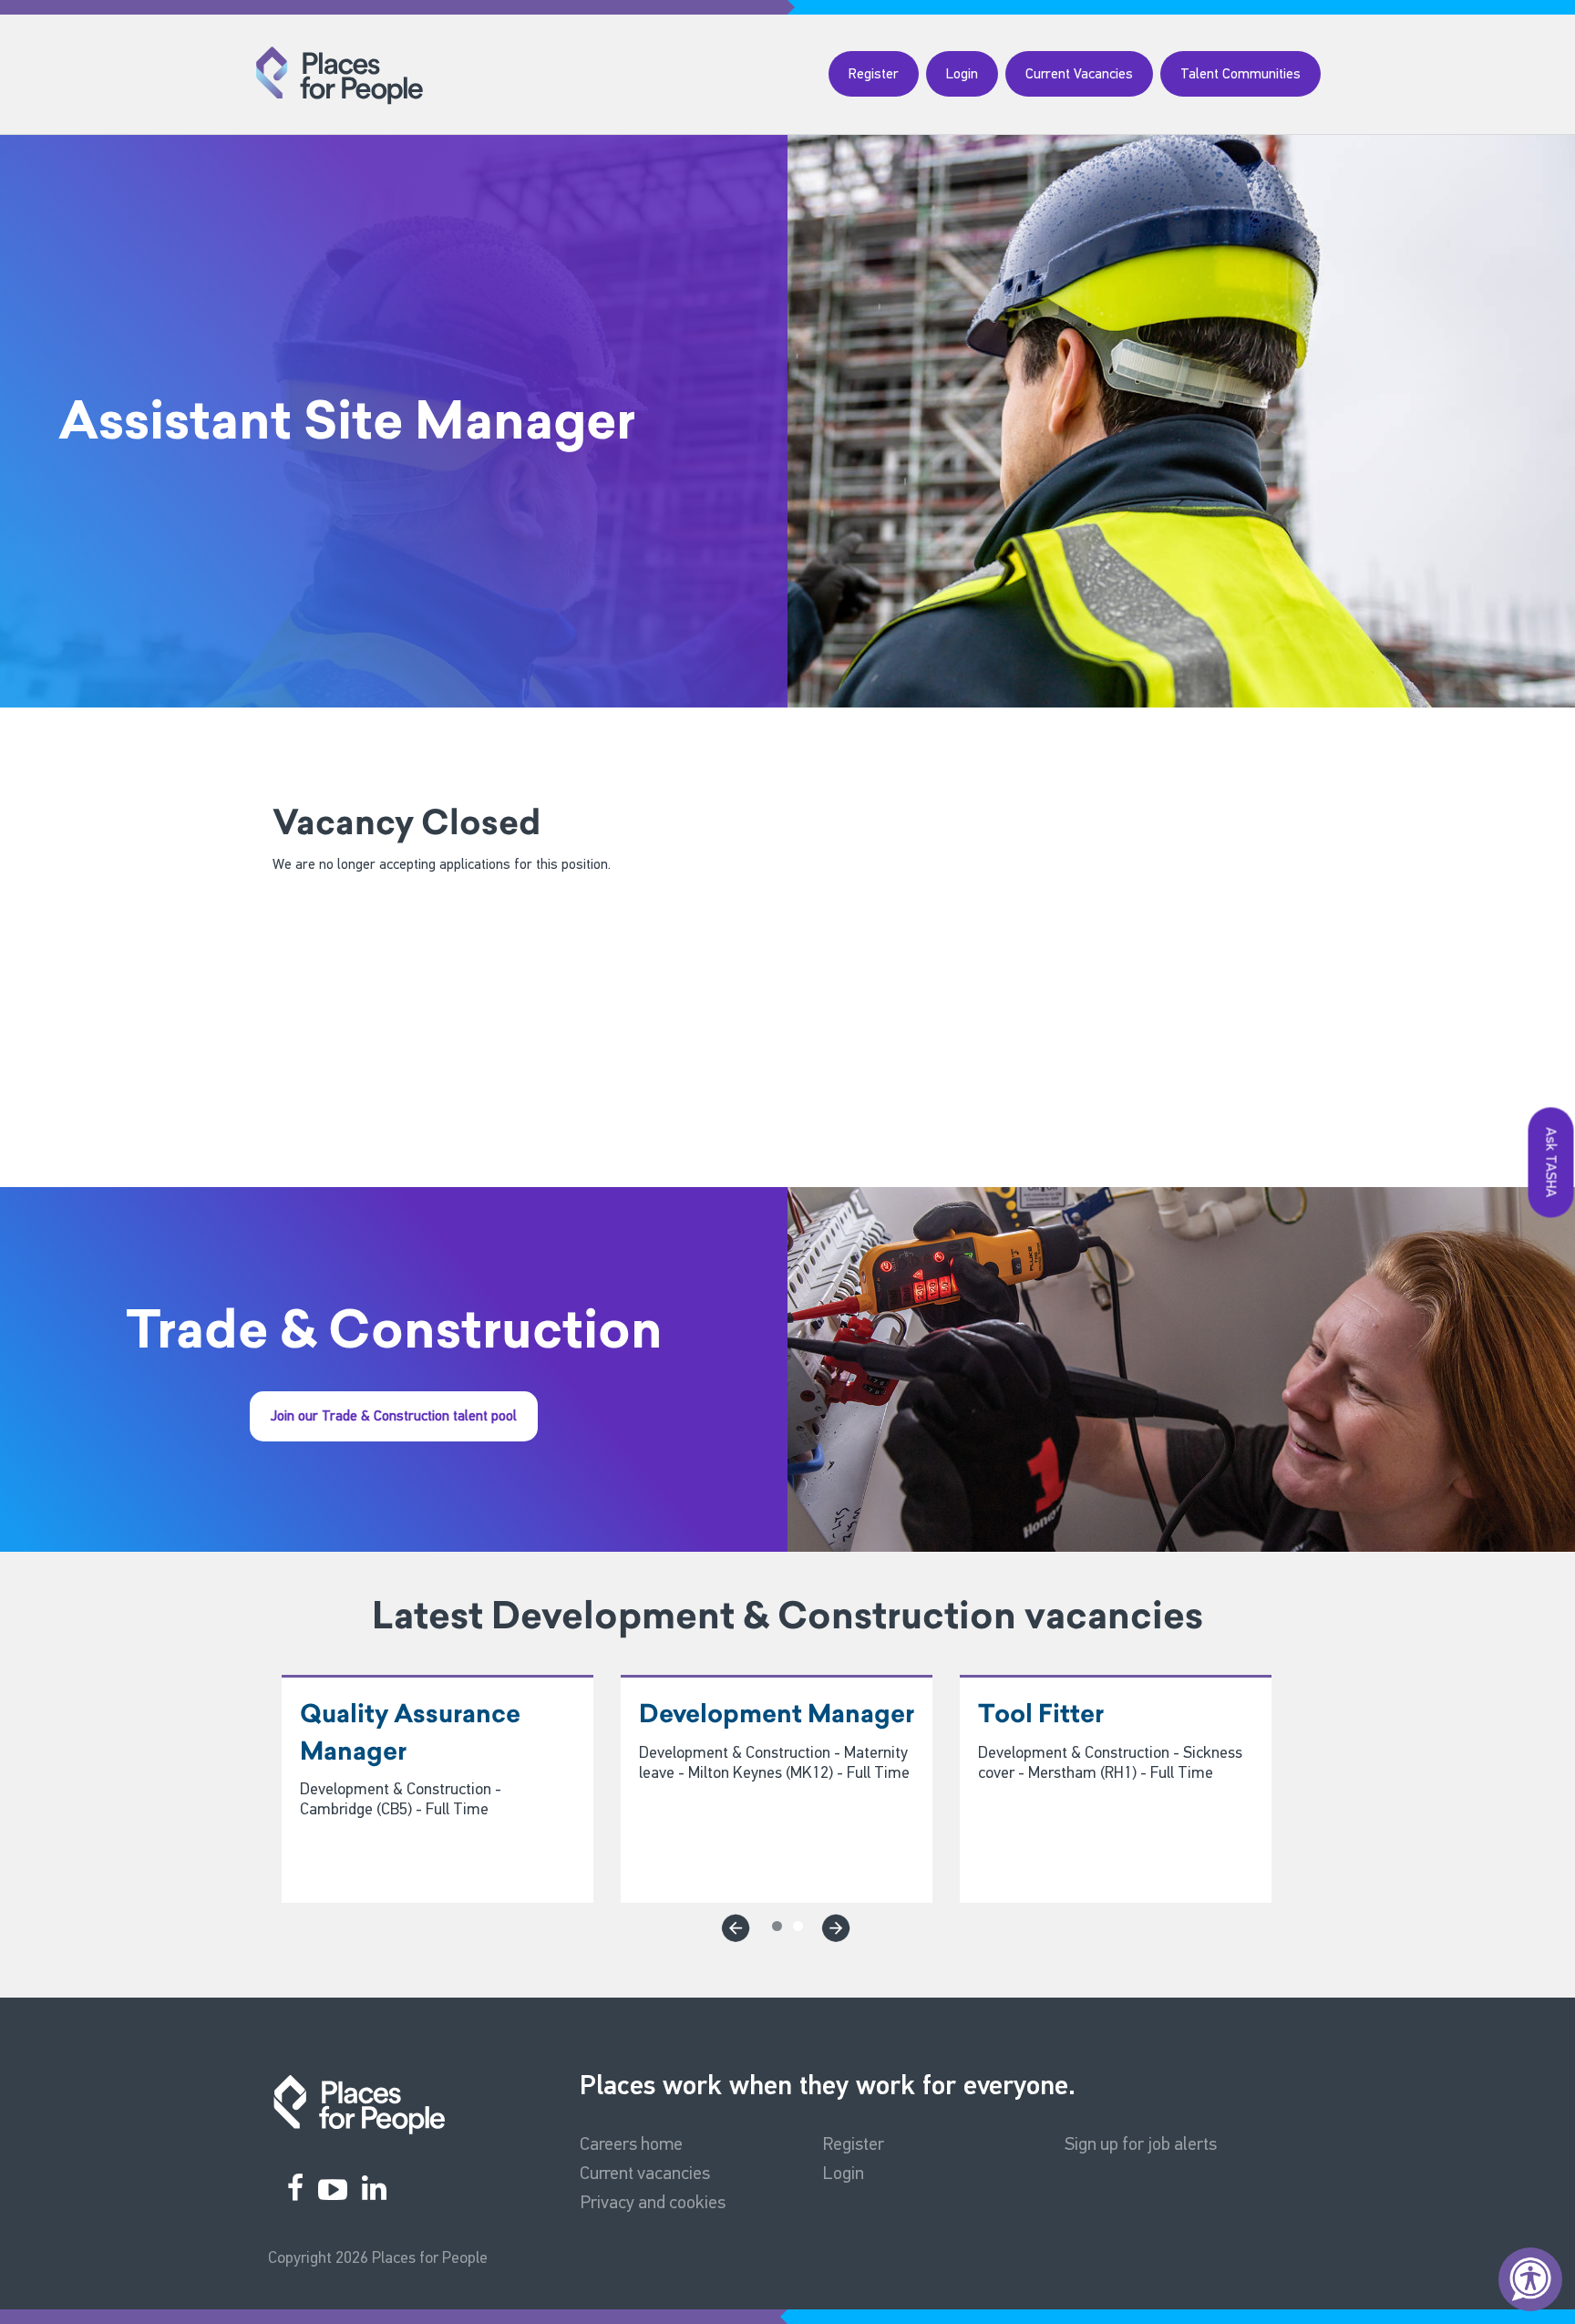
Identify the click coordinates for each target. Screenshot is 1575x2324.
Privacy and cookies (653, 2202)
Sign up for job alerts (1141, 2143)
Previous (733, 1925)
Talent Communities (1240, 73)
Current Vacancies (1079, 73)
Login (962, 73)
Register (874, 73)
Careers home (631, 2143)
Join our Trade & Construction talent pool (394, 1415)
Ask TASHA (1552, 1162)
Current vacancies (645, 2173)
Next (833, 1925)
